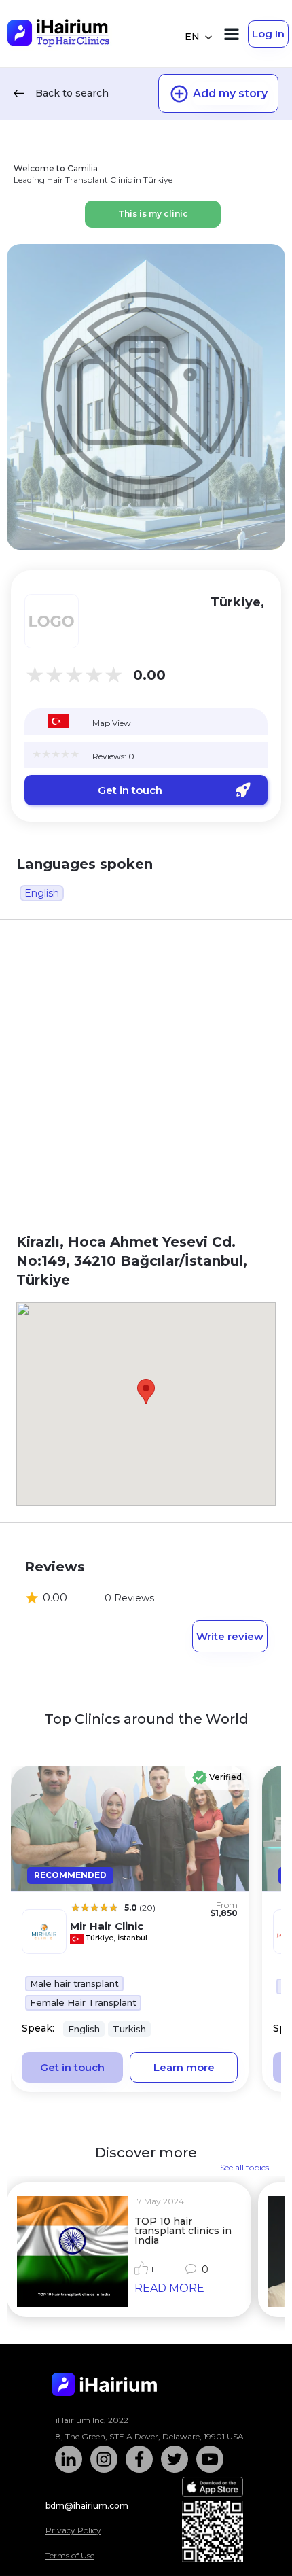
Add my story (230, 93)
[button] (146, 1392)
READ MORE (169, 2288)
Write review (230, 1636)
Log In (268, 34)
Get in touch (130, 790)
